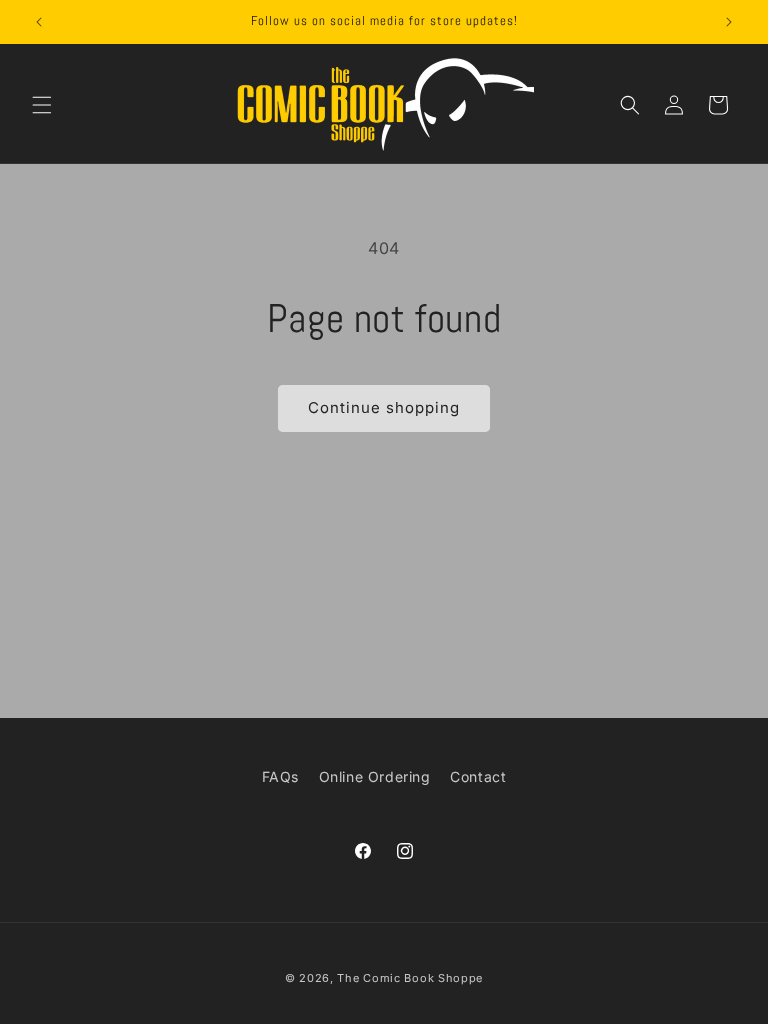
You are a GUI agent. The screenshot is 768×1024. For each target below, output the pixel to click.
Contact (478, 776)
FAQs (280, 776)
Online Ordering (375, 776)
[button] (42, 105)
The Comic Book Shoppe (410, 978)
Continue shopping (384, 407)
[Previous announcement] (39, 22)
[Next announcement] (729, 22)
